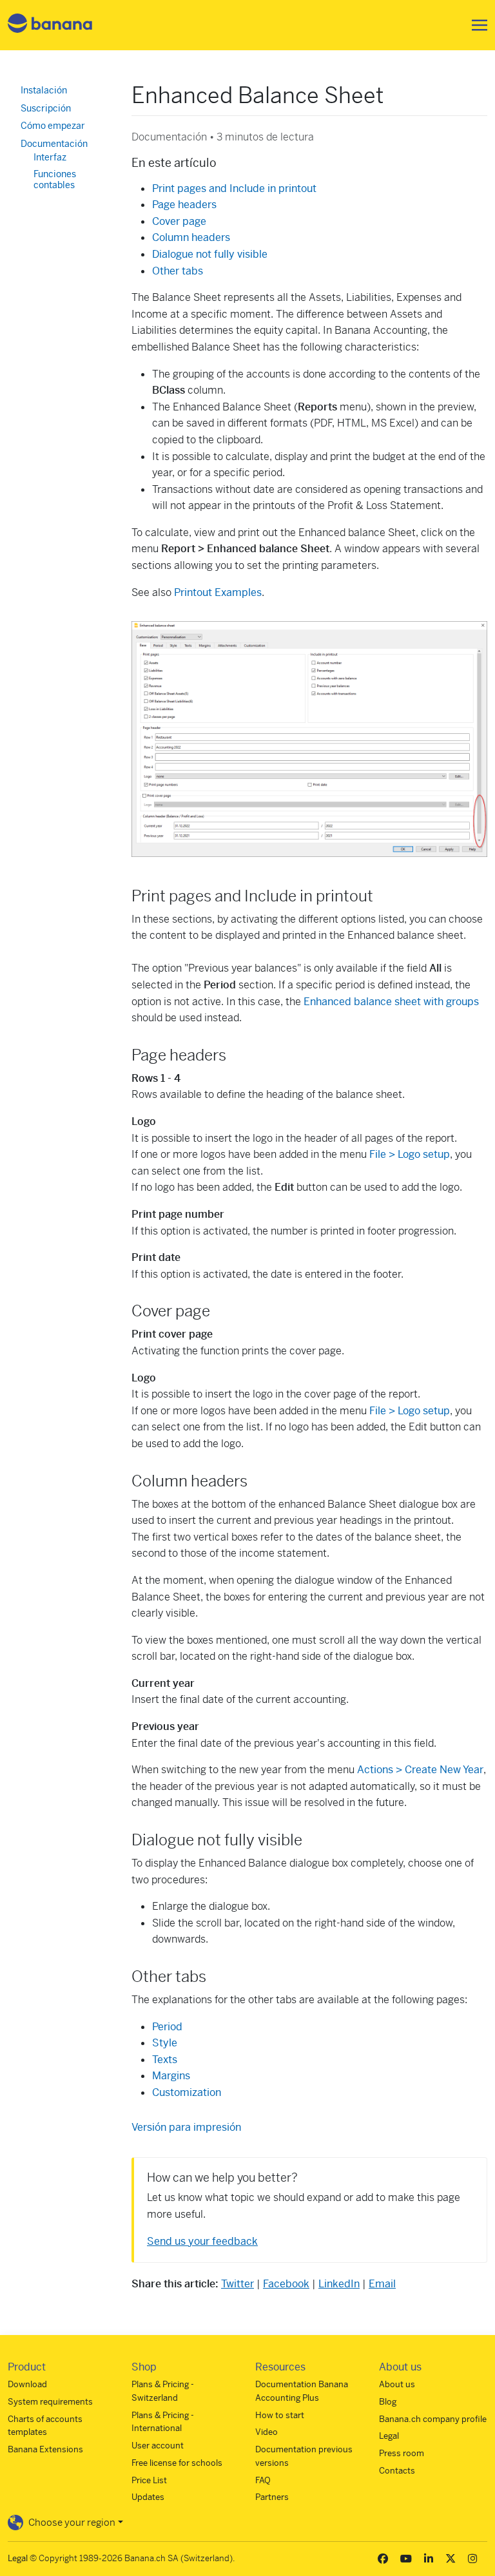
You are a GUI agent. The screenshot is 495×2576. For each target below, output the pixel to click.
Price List (149, 2480)
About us (397, 2384)
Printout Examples (218, 592)
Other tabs (178, 271)
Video (267, 2432)
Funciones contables (55, 180)
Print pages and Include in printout (234, 188)
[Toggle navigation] (476, 25)
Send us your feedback (202, 2241)
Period (167, 2027)
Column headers (191, 237)
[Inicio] (50, 25)
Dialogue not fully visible (210, 254)
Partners (272, 2497)
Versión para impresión (186, 2127)
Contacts (397, 2471)
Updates (148, 2497)
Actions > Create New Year (420, 1770)
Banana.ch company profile (433, 2419)
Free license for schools (177, 2463)
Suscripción (46, 108)
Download (27, 2384)
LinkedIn (339, 2284)
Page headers (184, 205)
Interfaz (50, 157)
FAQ (263, 2480)
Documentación (54, 144)
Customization (187, 2092)
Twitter (238, 2284)
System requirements (50, 2402)
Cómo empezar (53, 126)
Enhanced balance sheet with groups (391, 1002)
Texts (165, 2060)
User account (158, 2446)
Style (165, 2043)
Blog (388, 2402)
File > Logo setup (410, 1154)
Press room (402, 2453)
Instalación (44, 90)
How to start (280, 2415)
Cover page (179, 221)
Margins (171, 2076)
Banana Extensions (45, 2449)
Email (382, 2284)
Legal (389, 2436)
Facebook (286, 2284)
